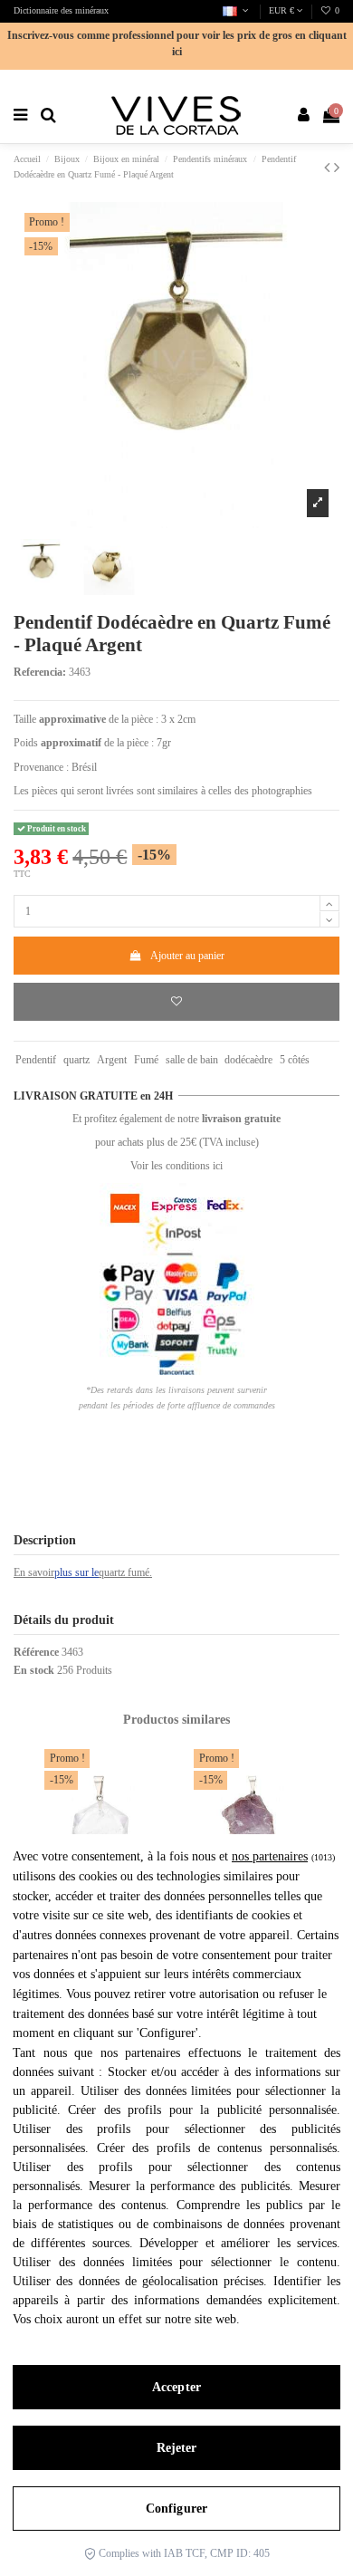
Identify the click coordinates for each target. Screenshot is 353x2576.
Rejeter (177, 2448)
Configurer (176, 2509)
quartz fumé (124, 1572)
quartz (76, 1060)
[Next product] (337, 168)
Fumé (146, 1060)
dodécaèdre (248, 1060)
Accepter (176, 2387)
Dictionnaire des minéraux (61, 10)
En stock (34, 1670)
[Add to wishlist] (176, 1002)
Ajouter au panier (187, 956)
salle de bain (192, 1060)
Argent (112, 1060)
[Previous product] (329, 168)
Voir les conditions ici (176, 1166)
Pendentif (36, 1060)
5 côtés (295, 1060)
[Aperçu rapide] (142, 1804)
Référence (36, 1652)
